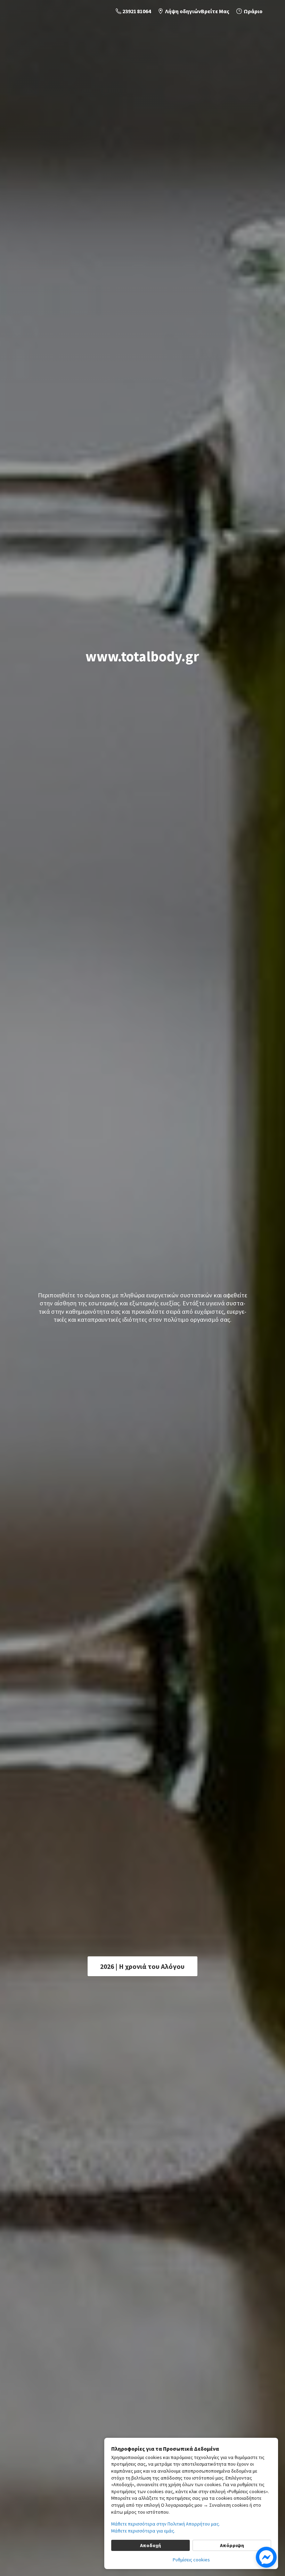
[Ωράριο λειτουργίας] (249, 11)
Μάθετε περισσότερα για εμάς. (143, 2531)
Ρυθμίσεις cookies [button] (191, 2560)
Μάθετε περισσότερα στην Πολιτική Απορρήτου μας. (166, 2524)
